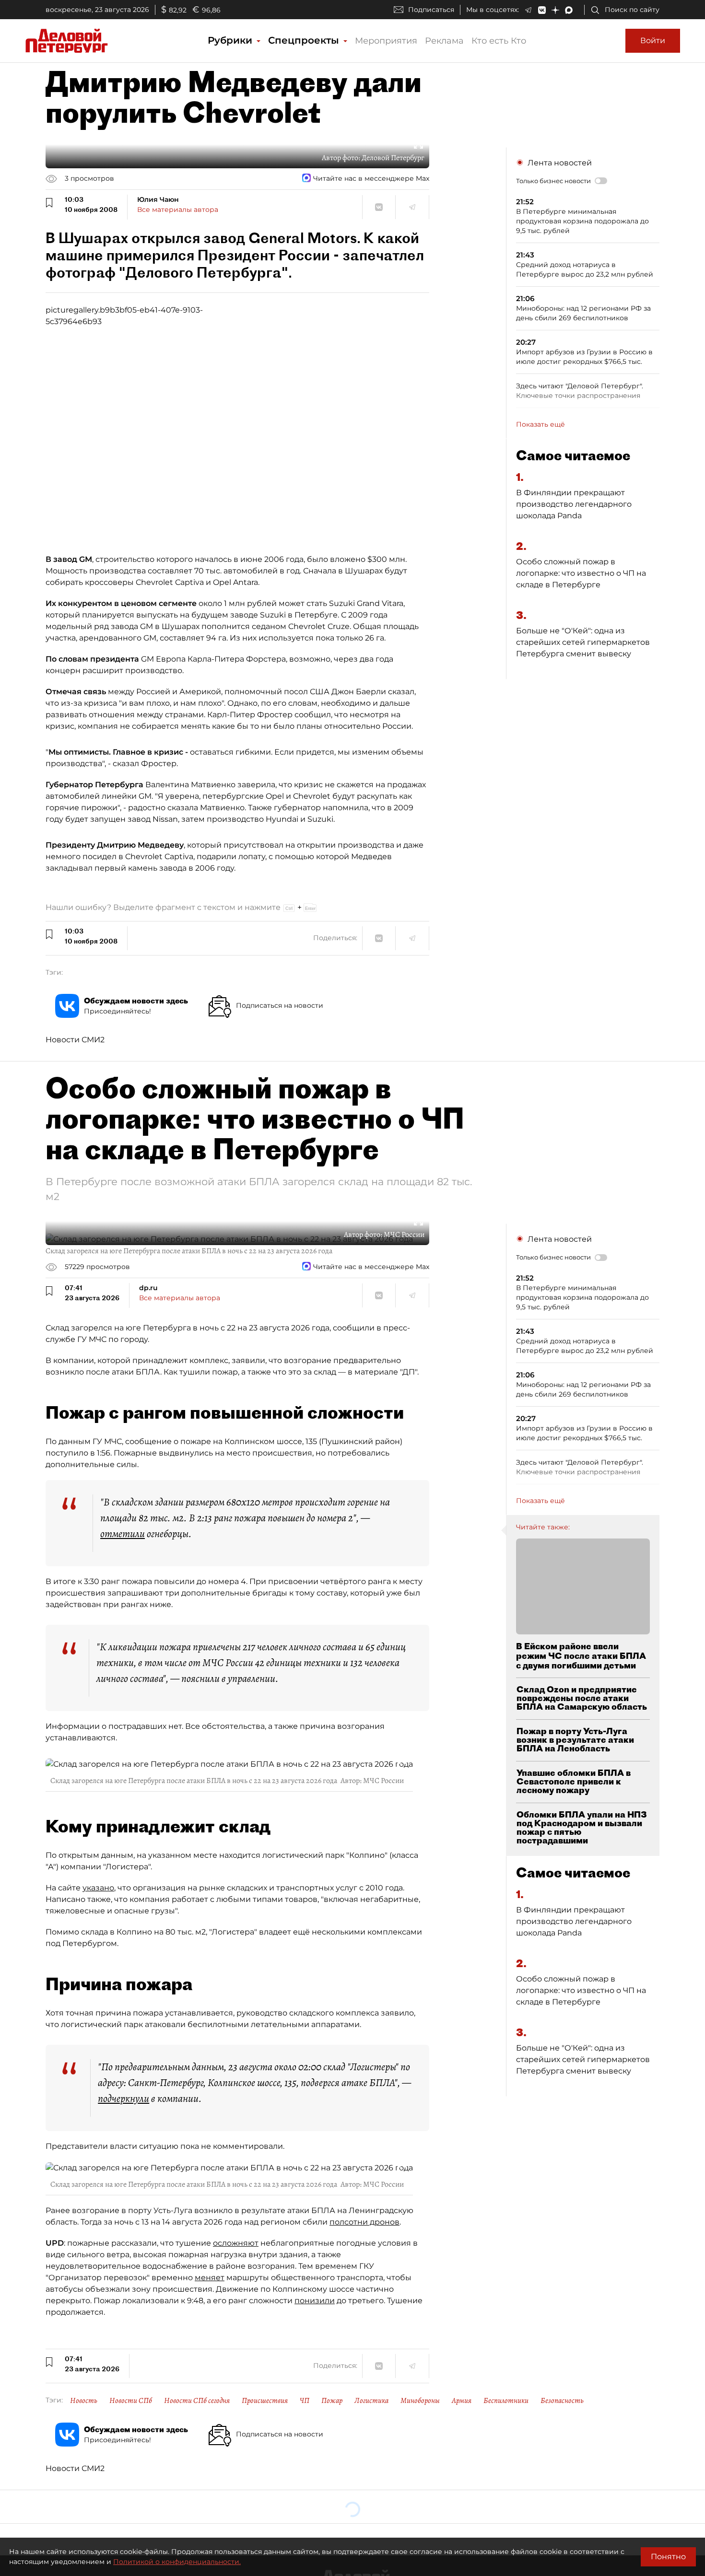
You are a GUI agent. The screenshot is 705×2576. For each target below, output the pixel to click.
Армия (462, 2401)
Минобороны (420, 2401)
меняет (210, 2278)
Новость (84, 2401)
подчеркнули (123, 2098)
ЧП (305, 2401)
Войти (653, 41)
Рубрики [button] (231, 40)
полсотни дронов (364, 2222)
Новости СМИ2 (75, 1040)
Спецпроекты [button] (305, 40)
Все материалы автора (178, 210)
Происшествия (265, 2401)
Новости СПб (131, 2401)
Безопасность (562, 2401)
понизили (315, 2301)
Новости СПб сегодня (197, 2401)
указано (98, 1888)
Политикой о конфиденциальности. (177, 2562)
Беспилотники (506, 2401)
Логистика (371, 2401)
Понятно (668, 2557)
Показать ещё (540, 424)
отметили (123, 1534)
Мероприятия (386, 41)
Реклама (444, 41)
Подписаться (431, 10)
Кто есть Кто (499, 41)
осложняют (236, 2243)
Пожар (332, 2401)
